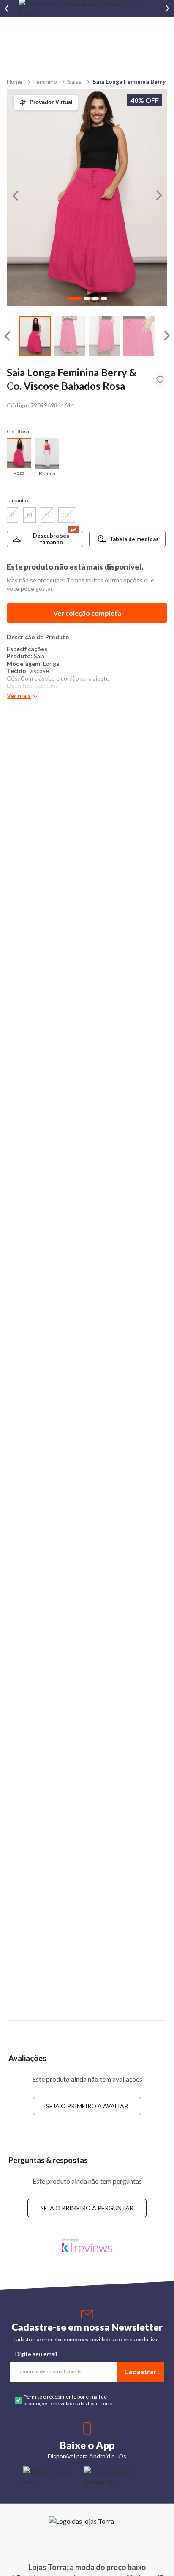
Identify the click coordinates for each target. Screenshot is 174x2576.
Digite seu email (36, 2354)
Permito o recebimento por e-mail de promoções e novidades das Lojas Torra (68, 2400)
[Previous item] (7, 8)
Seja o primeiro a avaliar (87, 2106)
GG (67, 515)
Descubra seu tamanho (51, 539)
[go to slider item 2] (104, 336)
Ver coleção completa (87, 613)
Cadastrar (140, 2371)
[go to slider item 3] (139, 336)
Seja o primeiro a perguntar (87, 2208)
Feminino (45, 82)
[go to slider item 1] (70, 336)
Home (15, 82)
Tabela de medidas (134, 539)
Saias (75, 82)
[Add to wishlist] (160, 380)
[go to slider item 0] (35, 336)
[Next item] (167, 8)
